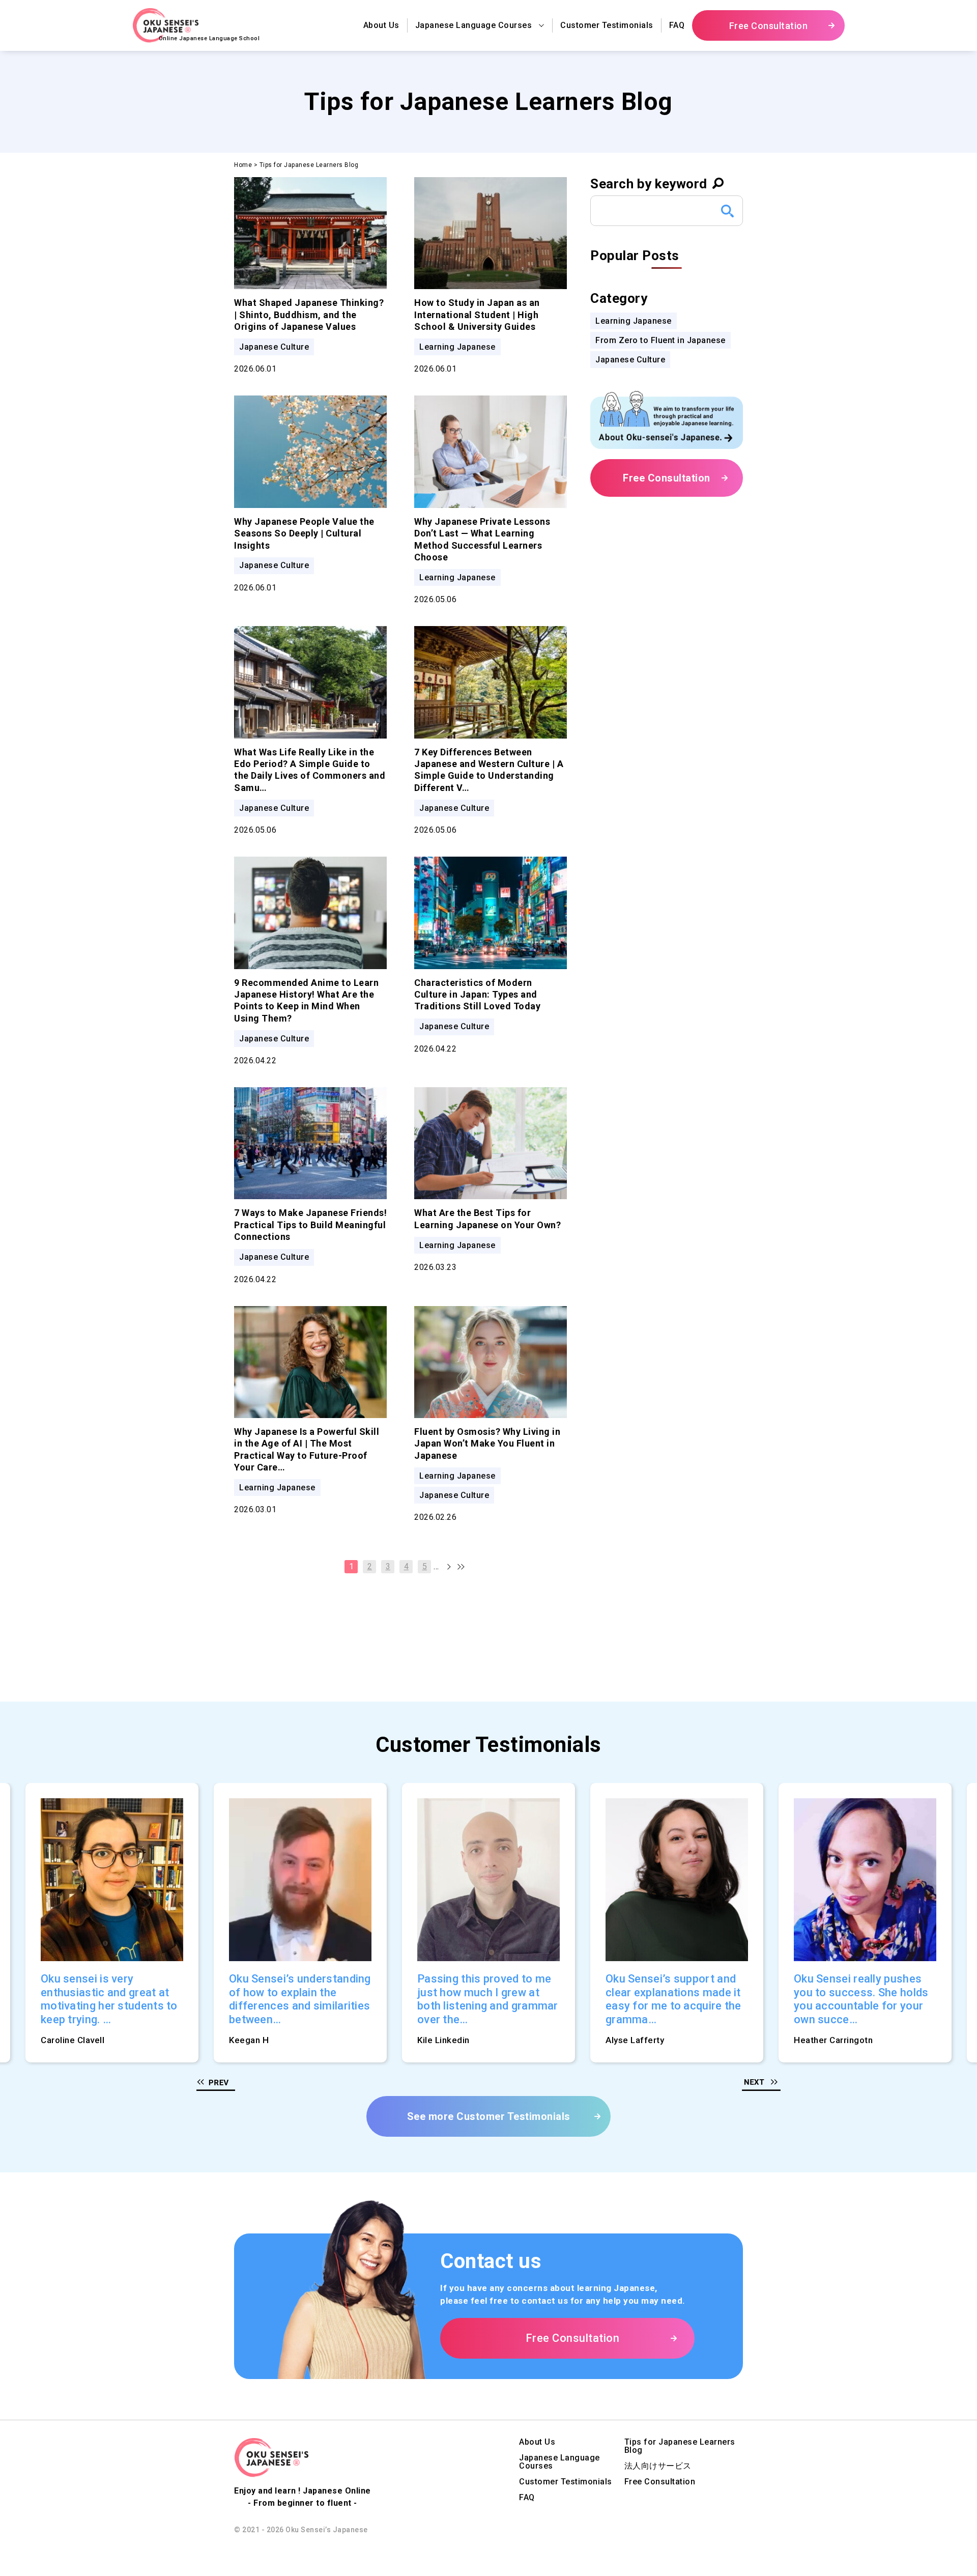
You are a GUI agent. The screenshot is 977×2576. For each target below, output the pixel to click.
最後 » (454, 1567)
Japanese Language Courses (559, 2462)
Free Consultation (660, 2482)
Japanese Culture (630, 360)
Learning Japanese (634, 321)
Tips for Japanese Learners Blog (680, 2446)
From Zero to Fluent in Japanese (660, 340)
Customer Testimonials (607, 25)
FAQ (677, 25)
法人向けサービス (658, 2466)
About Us (381, 25)
